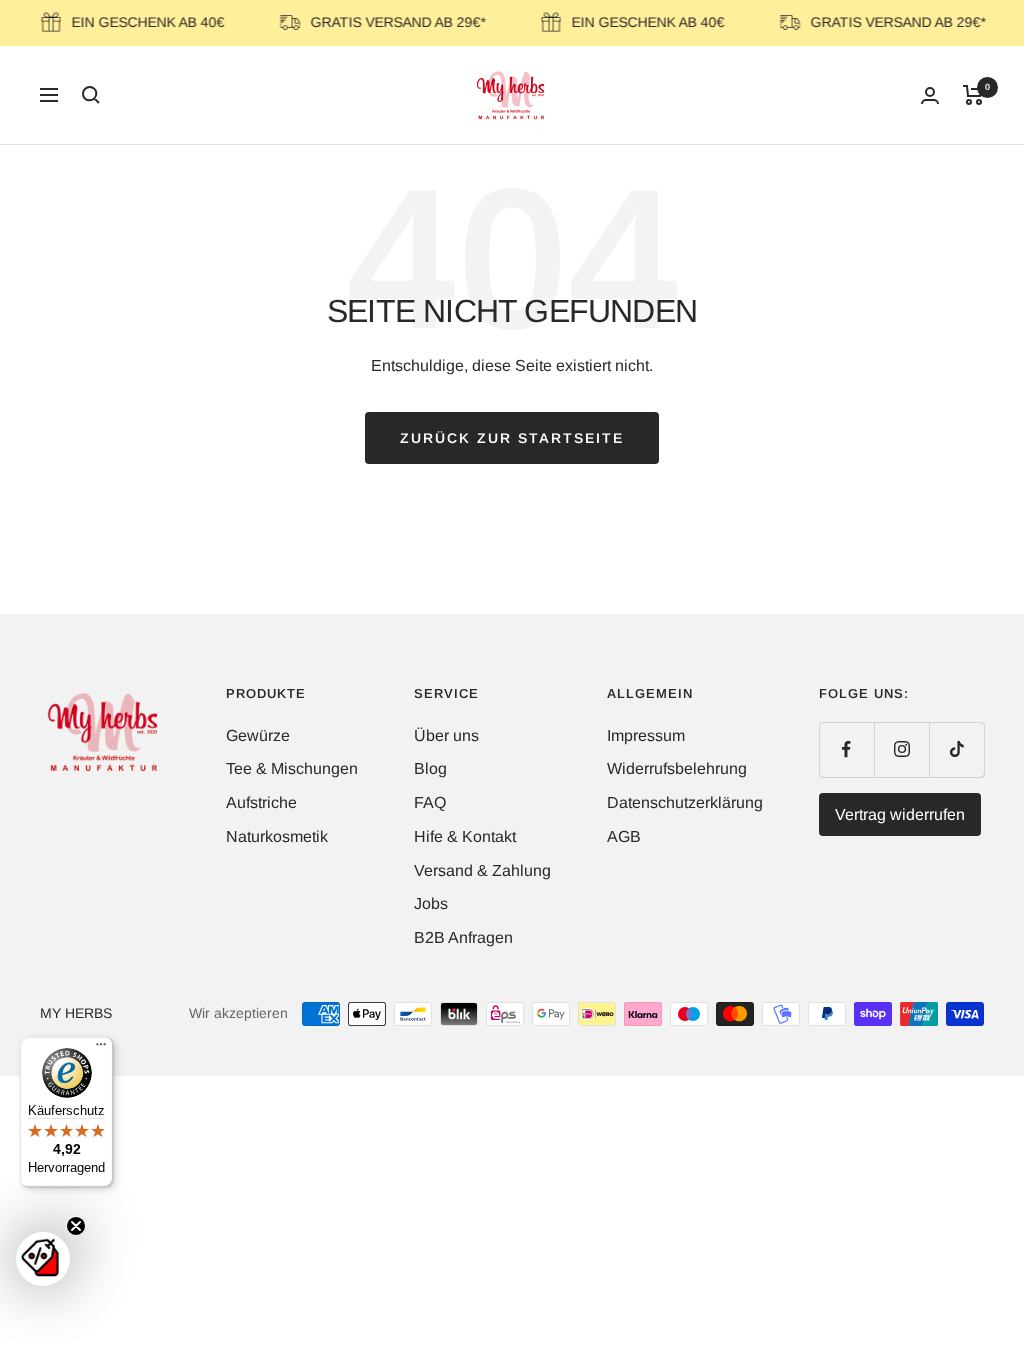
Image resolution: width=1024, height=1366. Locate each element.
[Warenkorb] (973, 95)
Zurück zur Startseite (512, 438)
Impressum (646, 735)
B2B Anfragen (463, 937)
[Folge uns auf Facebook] (846, 749)
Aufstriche (261, 802)
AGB (624, 836)
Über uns (446, 735)
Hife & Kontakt (465, 836)
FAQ (430, 802)
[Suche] (91, 95)
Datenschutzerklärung (685, 802)
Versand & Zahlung (482, 870)
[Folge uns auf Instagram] (901, 749)
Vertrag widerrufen (900, 814)
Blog (430, 768)
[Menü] (101, 1049)
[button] (43, 1259)
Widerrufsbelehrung (677, 768)
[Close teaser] (76, 1226)
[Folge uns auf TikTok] (956, 749)
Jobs (431, 903)
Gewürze (258, 735)
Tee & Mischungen (292, 768)
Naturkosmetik (277, 836)
